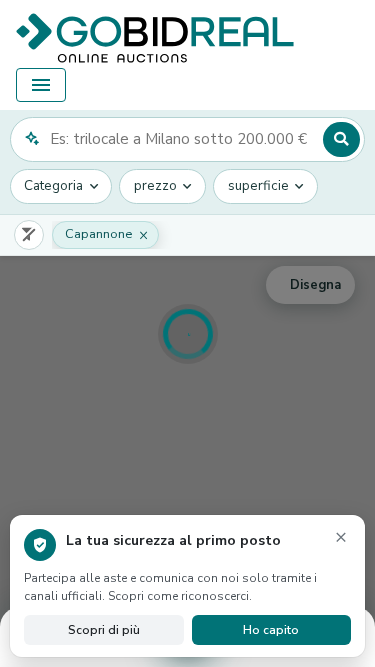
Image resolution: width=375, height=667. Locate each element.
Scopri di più (104, 630)
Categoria (53, 185)
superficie (258, 185)
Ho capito (271, 630)
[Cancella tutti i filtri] (29, 235)
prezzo (155, 185)
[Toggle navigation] (41, 85)
